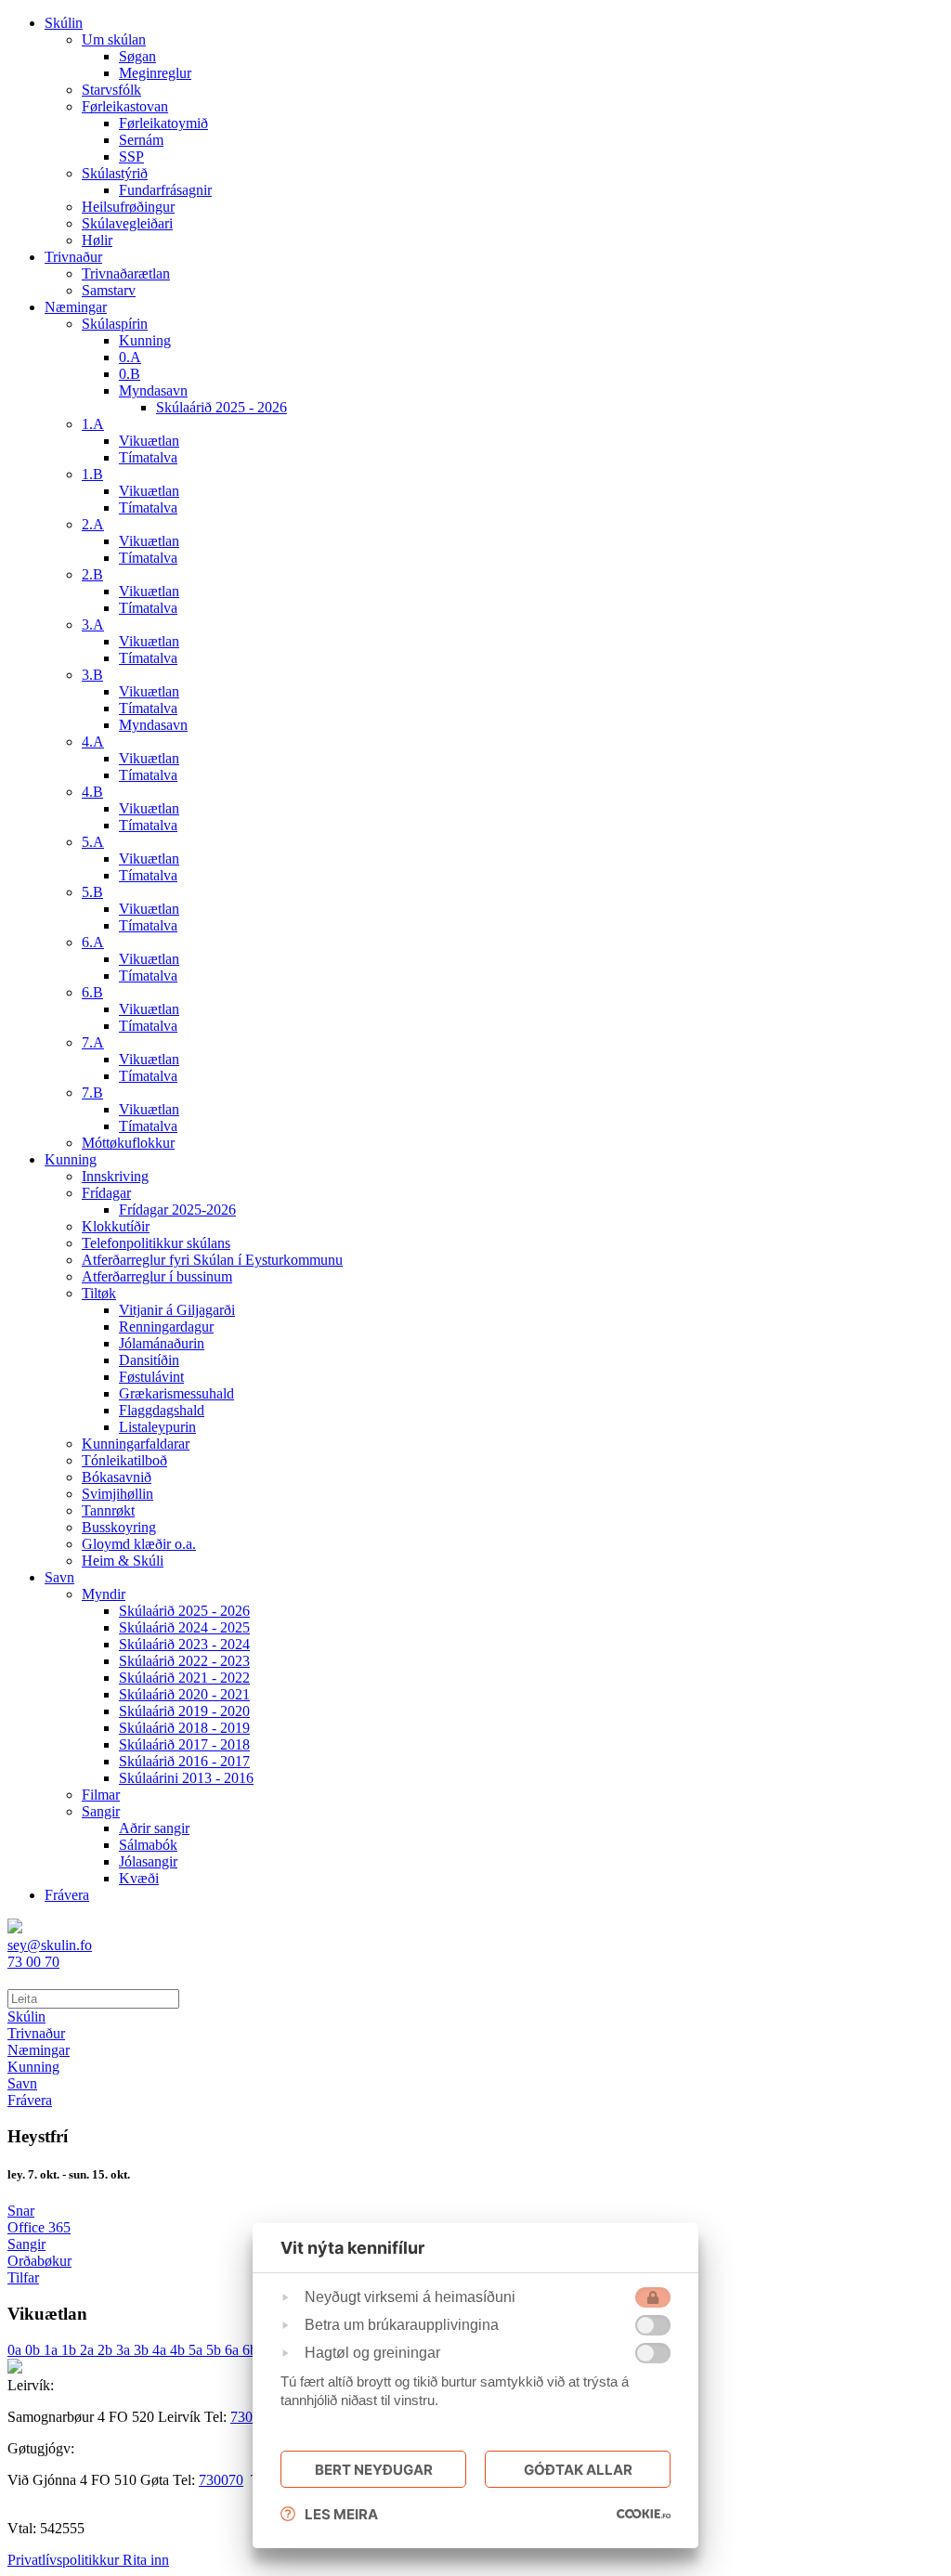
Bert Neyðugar (374, 2470)
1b (71, 2350)
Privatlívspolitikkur (65, 2560)
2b (107, 2350)
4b (179, 2350)
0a (16, 2350)
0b (34, 2350)
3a (125, 2350)
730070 (221, 2480)
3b (143, 2350)
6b (252, 2350)
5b (215, 2350)
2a (89, 2350)
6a (234, 2350)
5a (197, 2350)
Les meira (341, 2514)
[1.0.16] (644, 2514)
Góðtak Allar (578, 2470)
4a (161, 2350)
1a (52, 2350)
